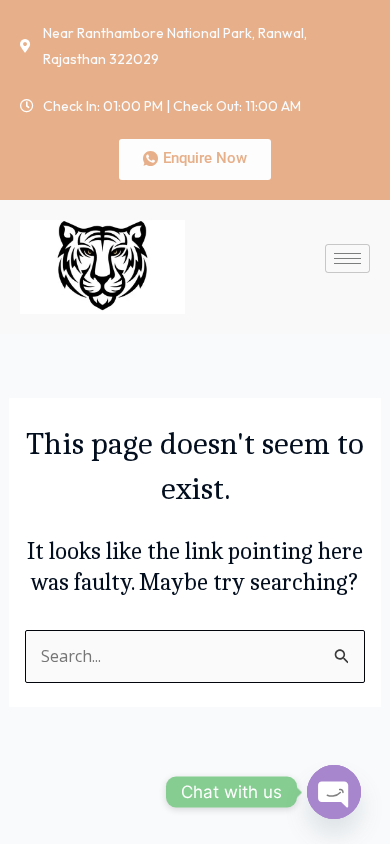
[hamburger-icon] (347, 258)
